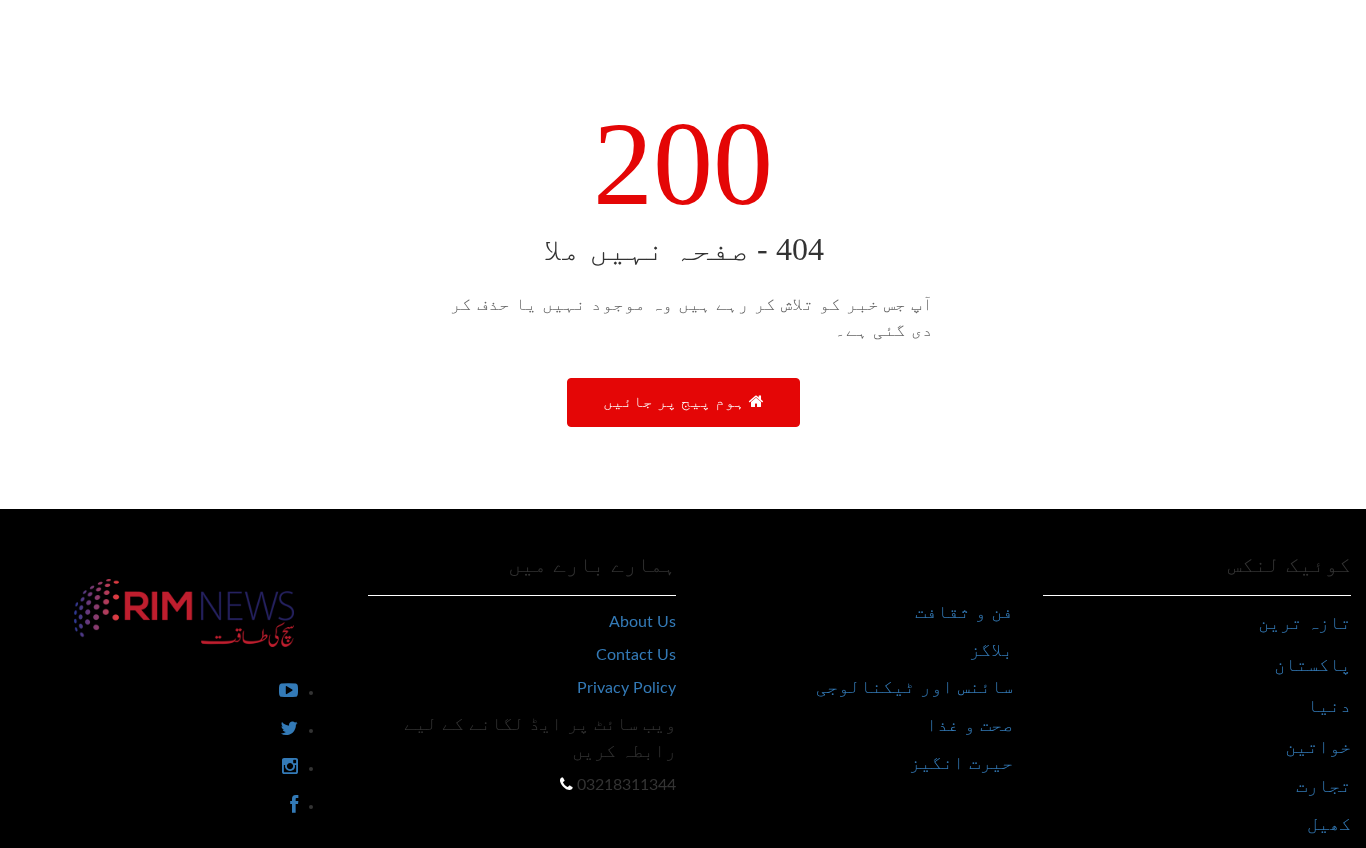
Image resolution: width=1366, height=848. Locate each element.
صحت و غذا (969, 724)
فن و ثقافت (964, 611)
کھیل (1329, 823)
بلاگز (991, 649)
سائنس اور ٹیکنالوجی (914, 686)
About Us (642, 622)
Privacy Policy (626, 688)
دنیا (1329, 705)
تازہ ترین (1304, 622)
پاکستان (1312, 664)
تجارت (1323, 785)
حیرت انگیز (961, 762)
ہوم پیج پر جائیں (676, 401)
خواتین (1318, 746)
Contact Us (636, 655)
